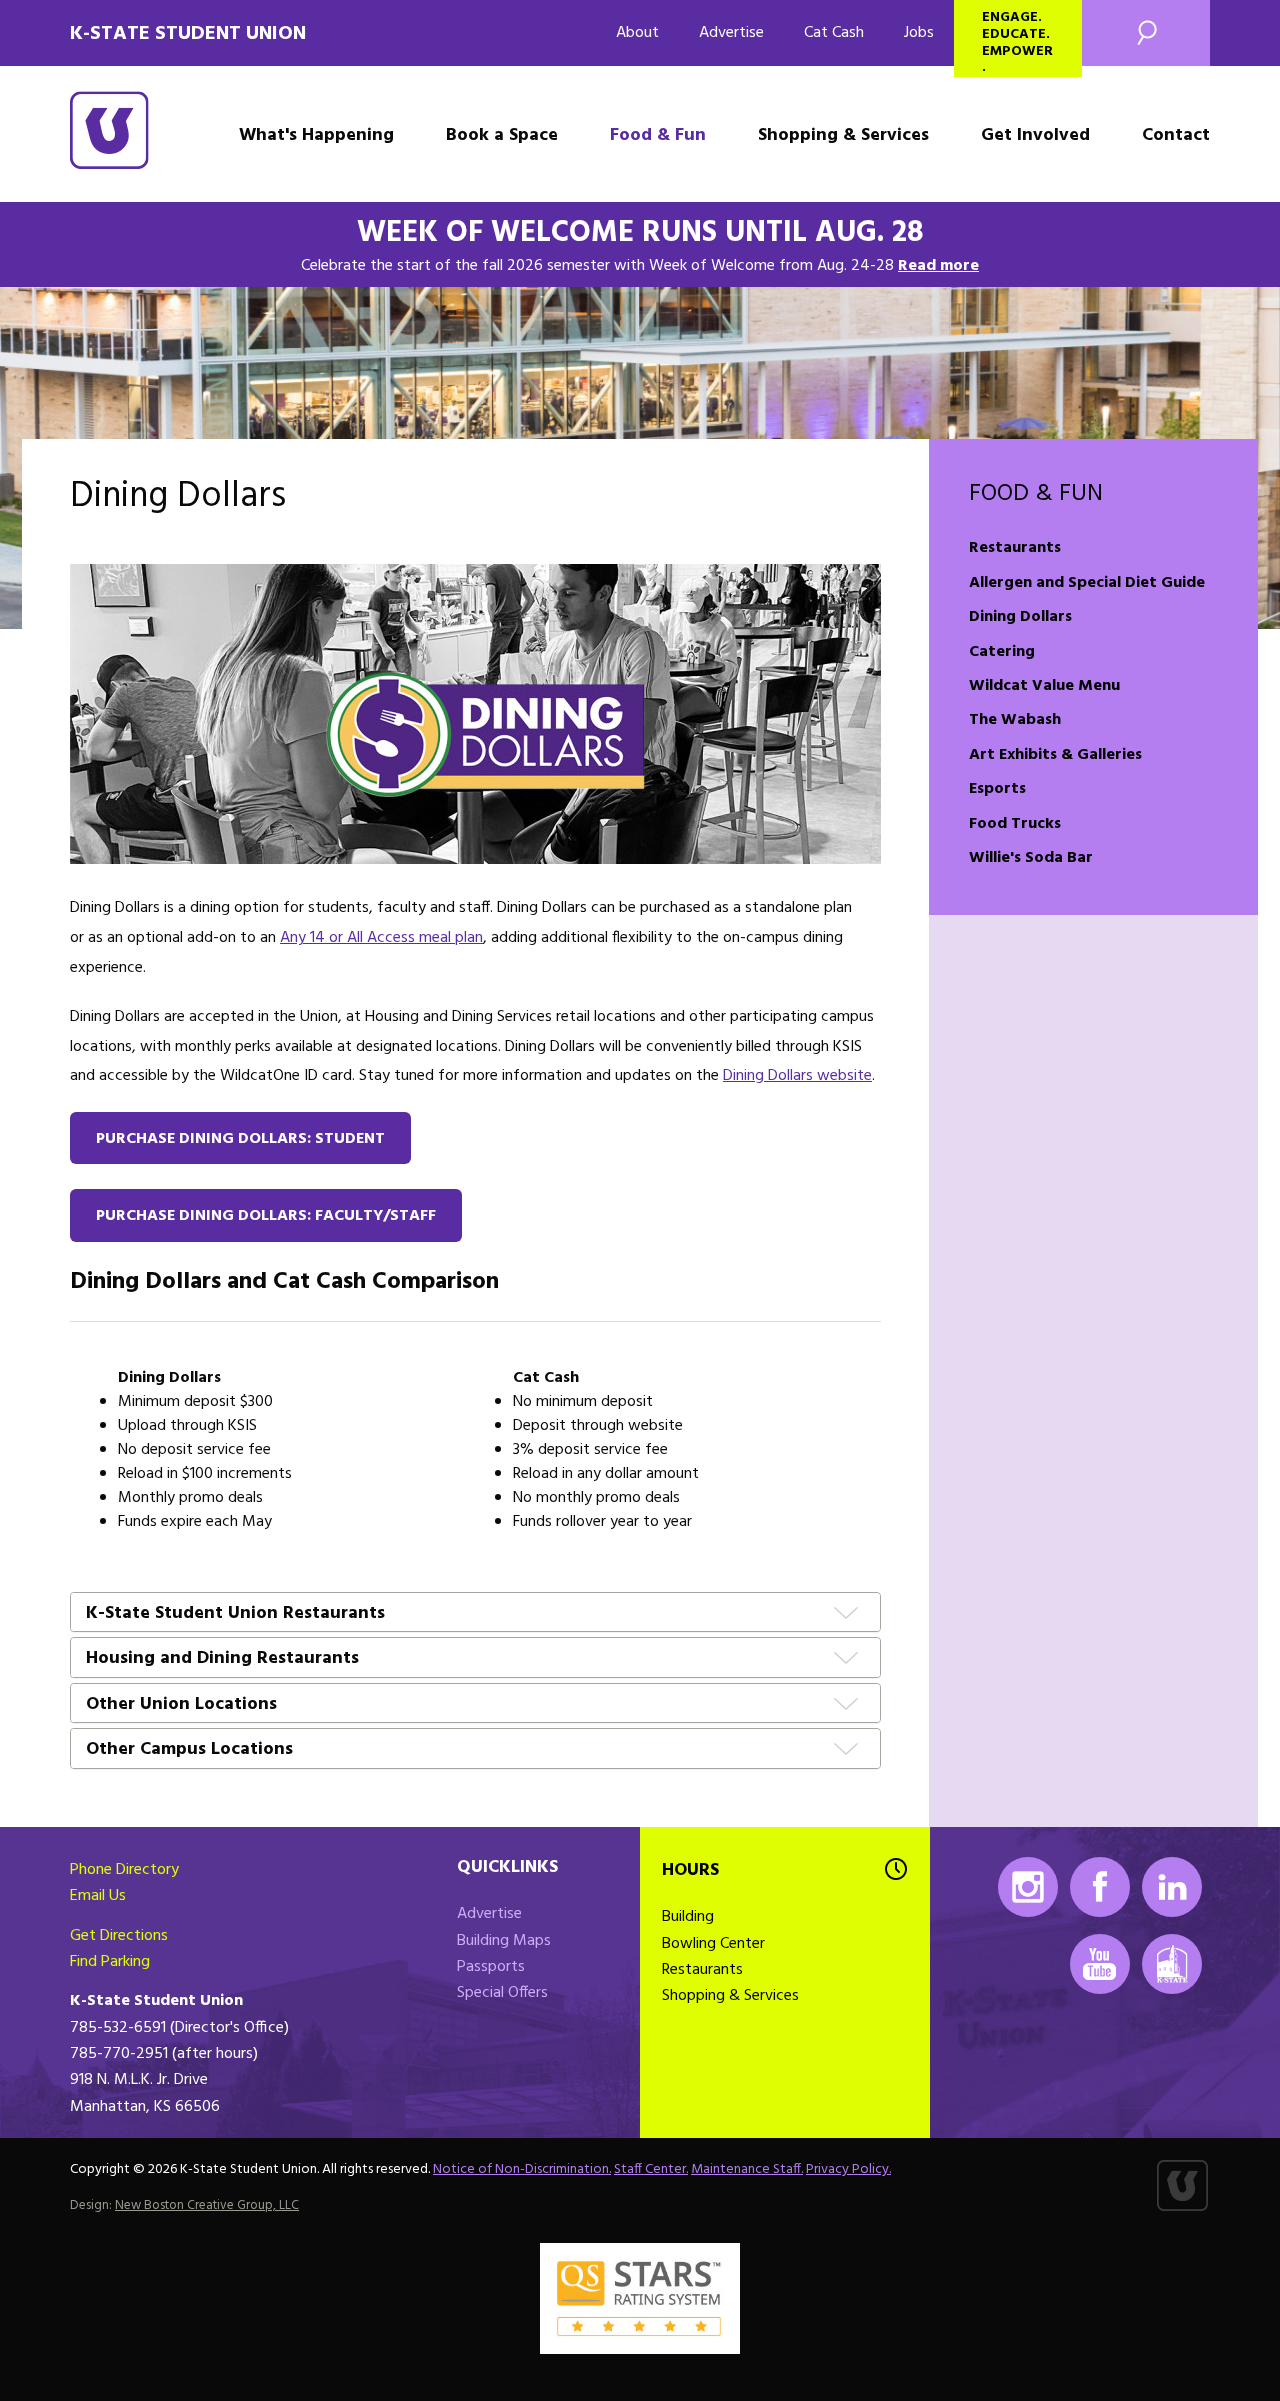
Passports (491, 1967)
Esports (997, 789)
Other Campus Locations (189, 1750)
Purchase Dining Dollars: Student (240, 1139)
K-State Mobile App (1172, 1964)
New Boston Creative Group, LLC (207, 2205)
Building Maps (504, 1941)
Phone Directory (124, 1870)
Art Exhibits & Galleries (1055, 755)
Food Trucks (1015, 824)
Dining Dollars (1020, 617)
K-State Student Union (188, 34)
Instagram (1028, 1887)
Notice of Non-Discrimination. (522, 2169)
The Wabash (1015, 720)
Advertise (731, 33)
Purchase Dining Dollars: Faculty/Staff (266, 1216)
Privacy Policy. (848, 2169)
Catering (1002, 652)
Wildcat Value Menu (1044, 686)
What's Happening (316, 135)
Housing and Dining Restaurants (222, 1659)
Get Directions (119, 1936)
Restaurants (1015, 548)
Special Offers (502, 1993)
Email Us (98, 1896)
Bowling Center (713, 1944)
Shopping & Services (843, 135)
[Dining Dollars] (475, 714)
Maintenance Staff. (747, 2169)
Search (1146, 33)
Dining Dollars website (797, 1076)
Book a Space (502, 135)
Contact (1176, 135)
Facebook (1100, 1887)
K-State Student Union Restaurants (235, 1614)
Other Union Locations (181, 1705)
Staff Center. (651, 2169)
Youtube (1100, 1964)
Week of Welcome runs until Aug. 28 (640, 233)
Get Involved (1035, 135)
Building (688, 1917)
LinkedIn (1172, 1887)
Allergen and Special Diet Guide (1087, 583)
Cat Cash (834, 33)
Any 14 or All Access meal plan (381, 938)
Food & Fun (658, 135)
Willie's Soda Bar (1031, 858)
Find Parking (110, 1962)
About (637, 33)
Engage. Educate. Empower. (1017, 41)
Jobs (919, 33)
